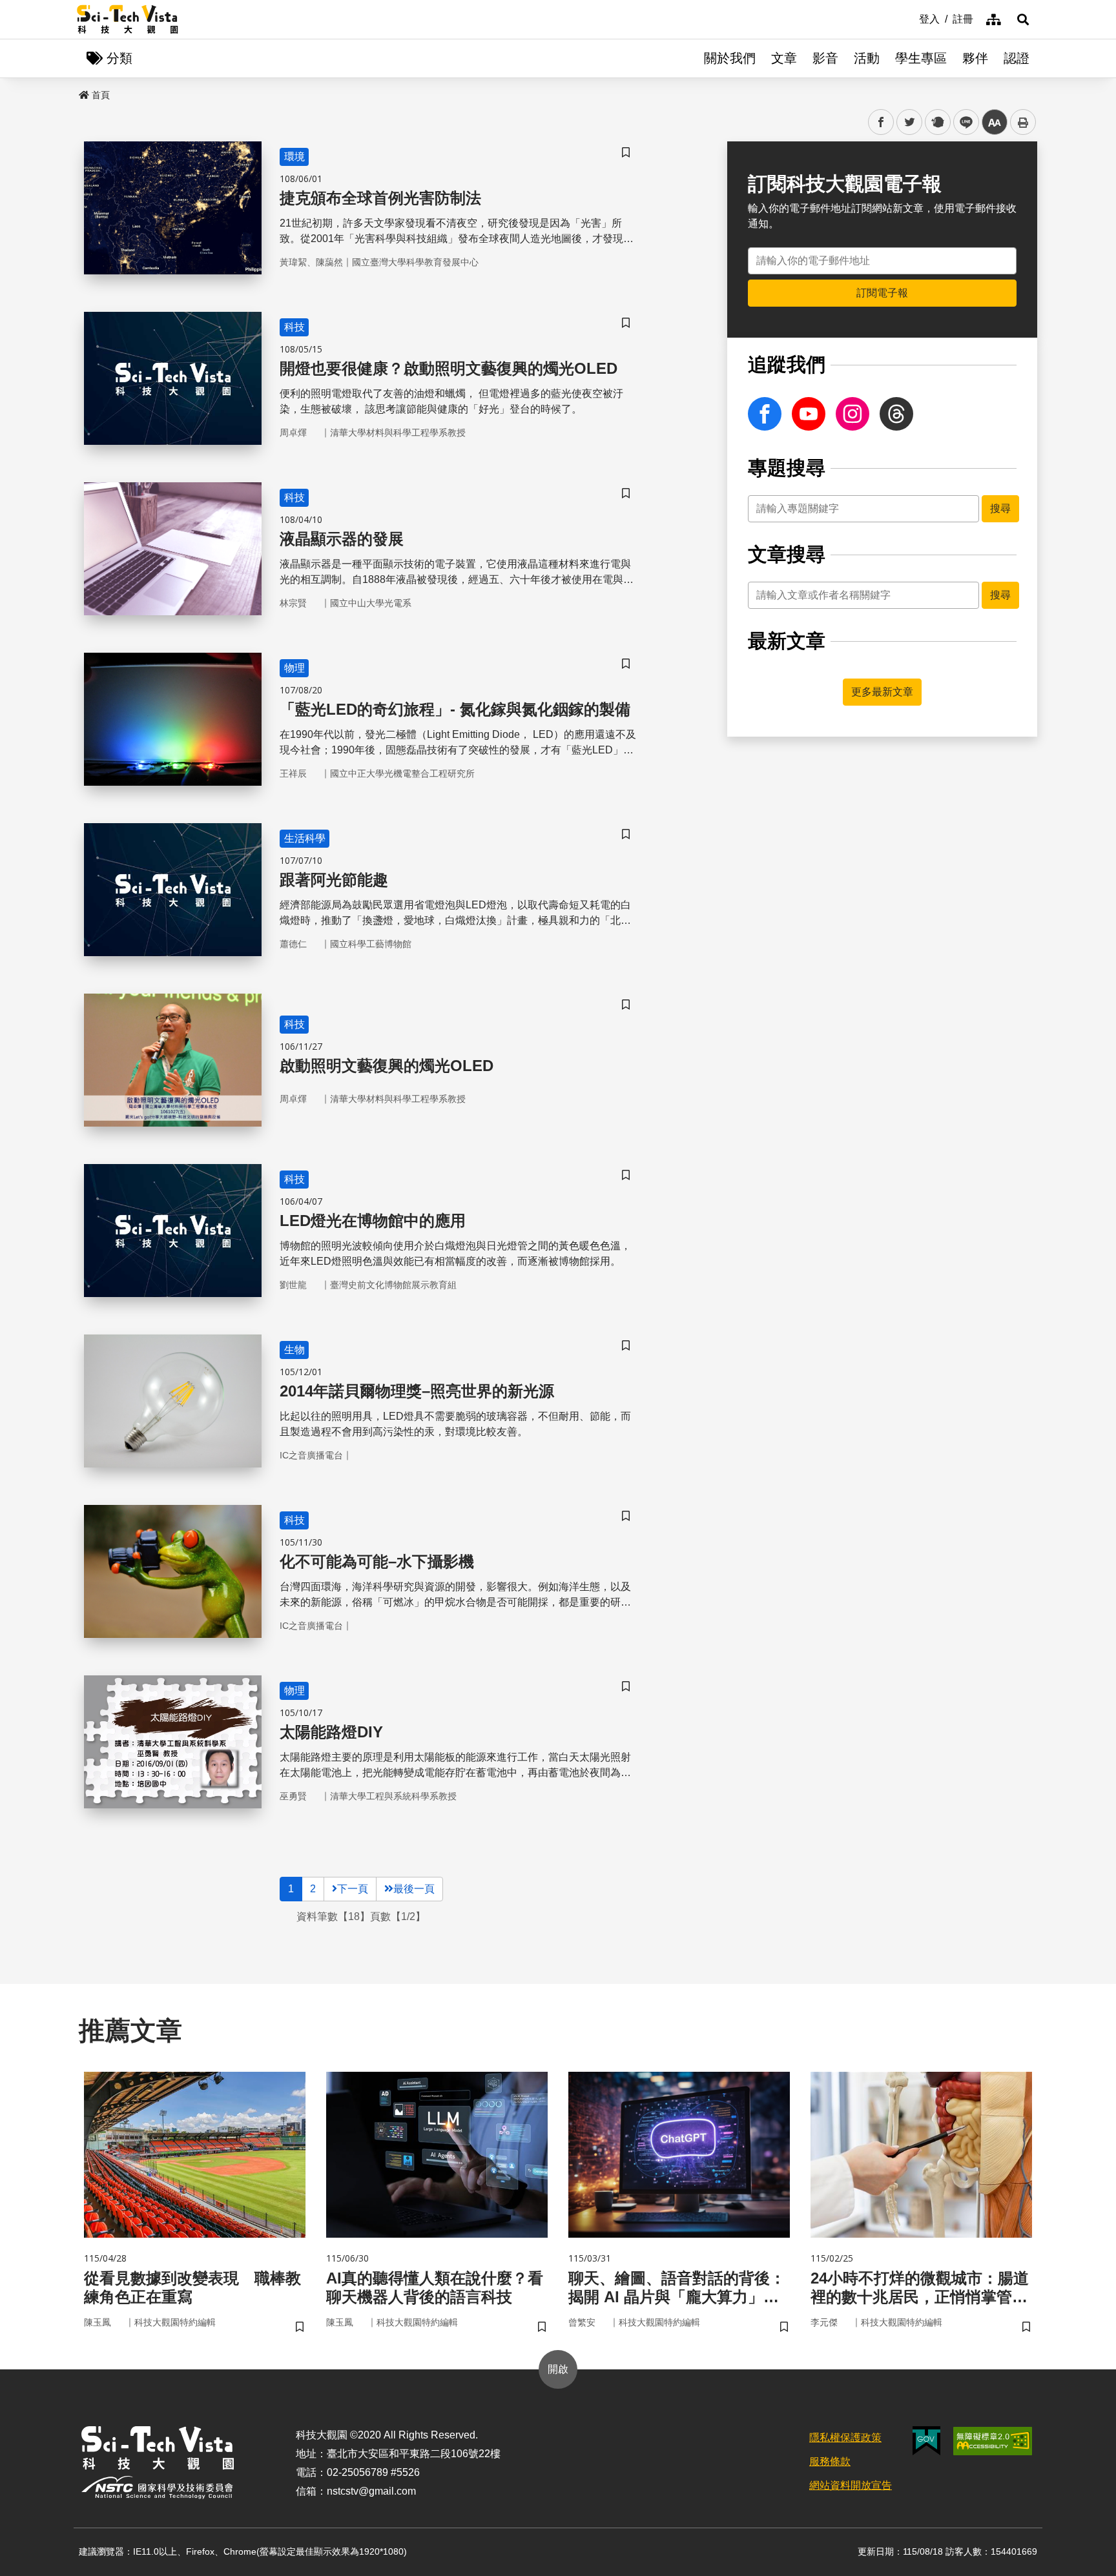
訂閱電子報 (882, 293)
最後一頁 (414, 1889)
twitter (910, 122)
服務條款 (830, 2461)
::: (910, 18)
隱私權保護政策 (845, 2438)
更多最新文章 (882, 692)
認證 (1017, 58)
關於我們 (730, 58)
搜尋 (1000, 508)
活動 (867, 58)
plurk (937, 122)
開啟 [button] (558, 2369)
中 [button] (995, 122)
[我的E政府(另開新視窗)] (926, 2441)
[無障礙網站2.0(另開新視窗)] (993, 2441)
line (962, 122)
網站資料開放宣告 (851, 2485)
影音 (825, 58)
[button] (1023, 19)
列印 (1023, 122)
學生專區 (921, 58)
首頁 (101, 95)
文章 (784, 58)
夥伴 (975, 58)
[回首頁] (128, 19)
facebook (881, 122)
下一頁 (353, 1889)
